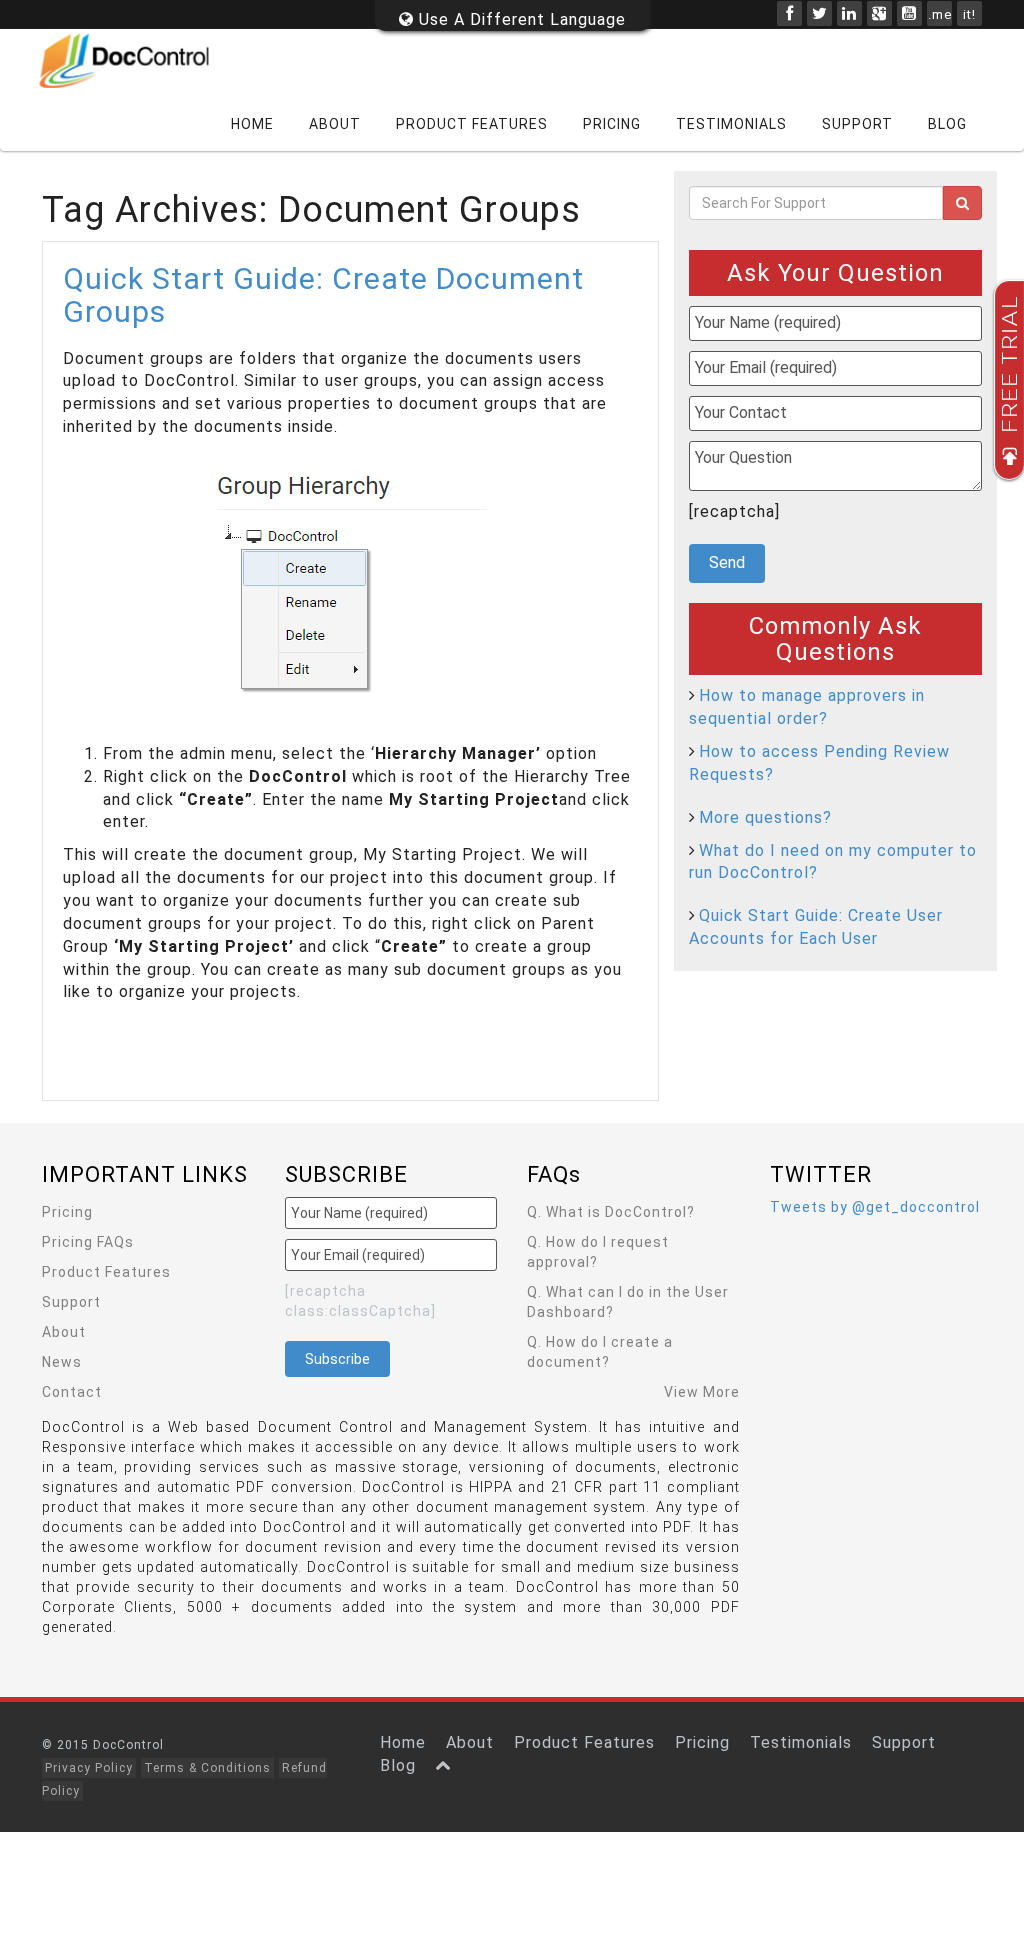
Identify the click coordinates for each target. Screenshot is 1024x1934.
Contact (72, 1392)
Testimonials (731, 124)
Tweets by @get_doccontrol (875, 1207)
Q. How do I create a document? (600, 1352)
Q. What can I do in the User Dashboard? (628, 1302)
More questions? (765, 817)
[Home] (137, 60)
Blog (947, 124)
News (62, 1362)
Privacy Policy (89, 1768)
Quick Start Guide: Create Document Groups (323, 295)
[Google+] (879, 13)
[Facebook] (789, 13)
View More (702, 1392)
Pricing (612, 124)
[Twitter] (819, 13)
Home (252, 124)
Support (857, 124)
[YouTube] (909, 13)
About (335, 124)
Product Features (472, 124)
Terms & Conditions (207, 1768)
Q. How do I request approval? (598, 1252)
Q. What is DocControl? (611, 1212)
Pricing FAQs (88, 1242)
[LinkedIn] (849, 13)
